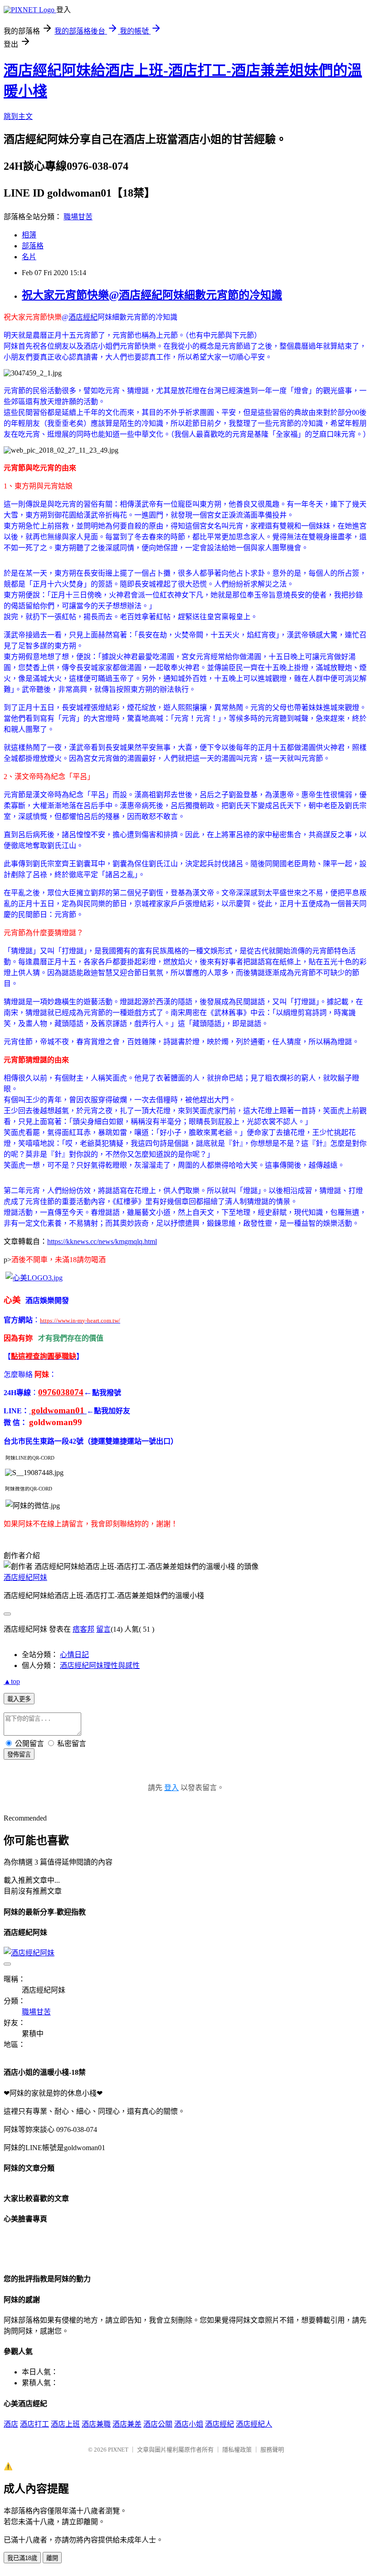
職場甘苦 (78, 217)
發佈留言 (19, 1754)
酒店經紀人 (254, 2424)
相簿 (29, 235)
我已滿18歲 (22, 2558)
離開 (52, 2558)
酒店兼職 (96, 2424)
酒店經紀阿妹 (25, 1577)
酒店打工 (34, 2424)
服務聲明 (272, 2450)
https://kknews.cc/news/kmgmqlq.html (102, 1241)
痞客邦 (83, 1629)
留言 (103, 1629)
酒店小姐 (189, 2424)
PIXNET (118, 2450)
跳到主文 (18, 116)
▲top (12, 1681)
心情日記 (74, 1655)
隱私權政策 (237, 2450)
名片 (29, 257)
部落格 (33, 246)
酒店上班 (65, 2424)
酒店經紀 (83, 317)
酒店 (11, 2424)
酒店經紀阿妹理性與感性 (100, 1666)
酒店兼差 (127, 2424)
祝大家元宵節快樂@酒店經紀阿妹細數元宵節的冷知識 (152, 295)
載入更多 (19, 1699)
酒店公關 (158, 2424)
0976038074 (61, 1392)
